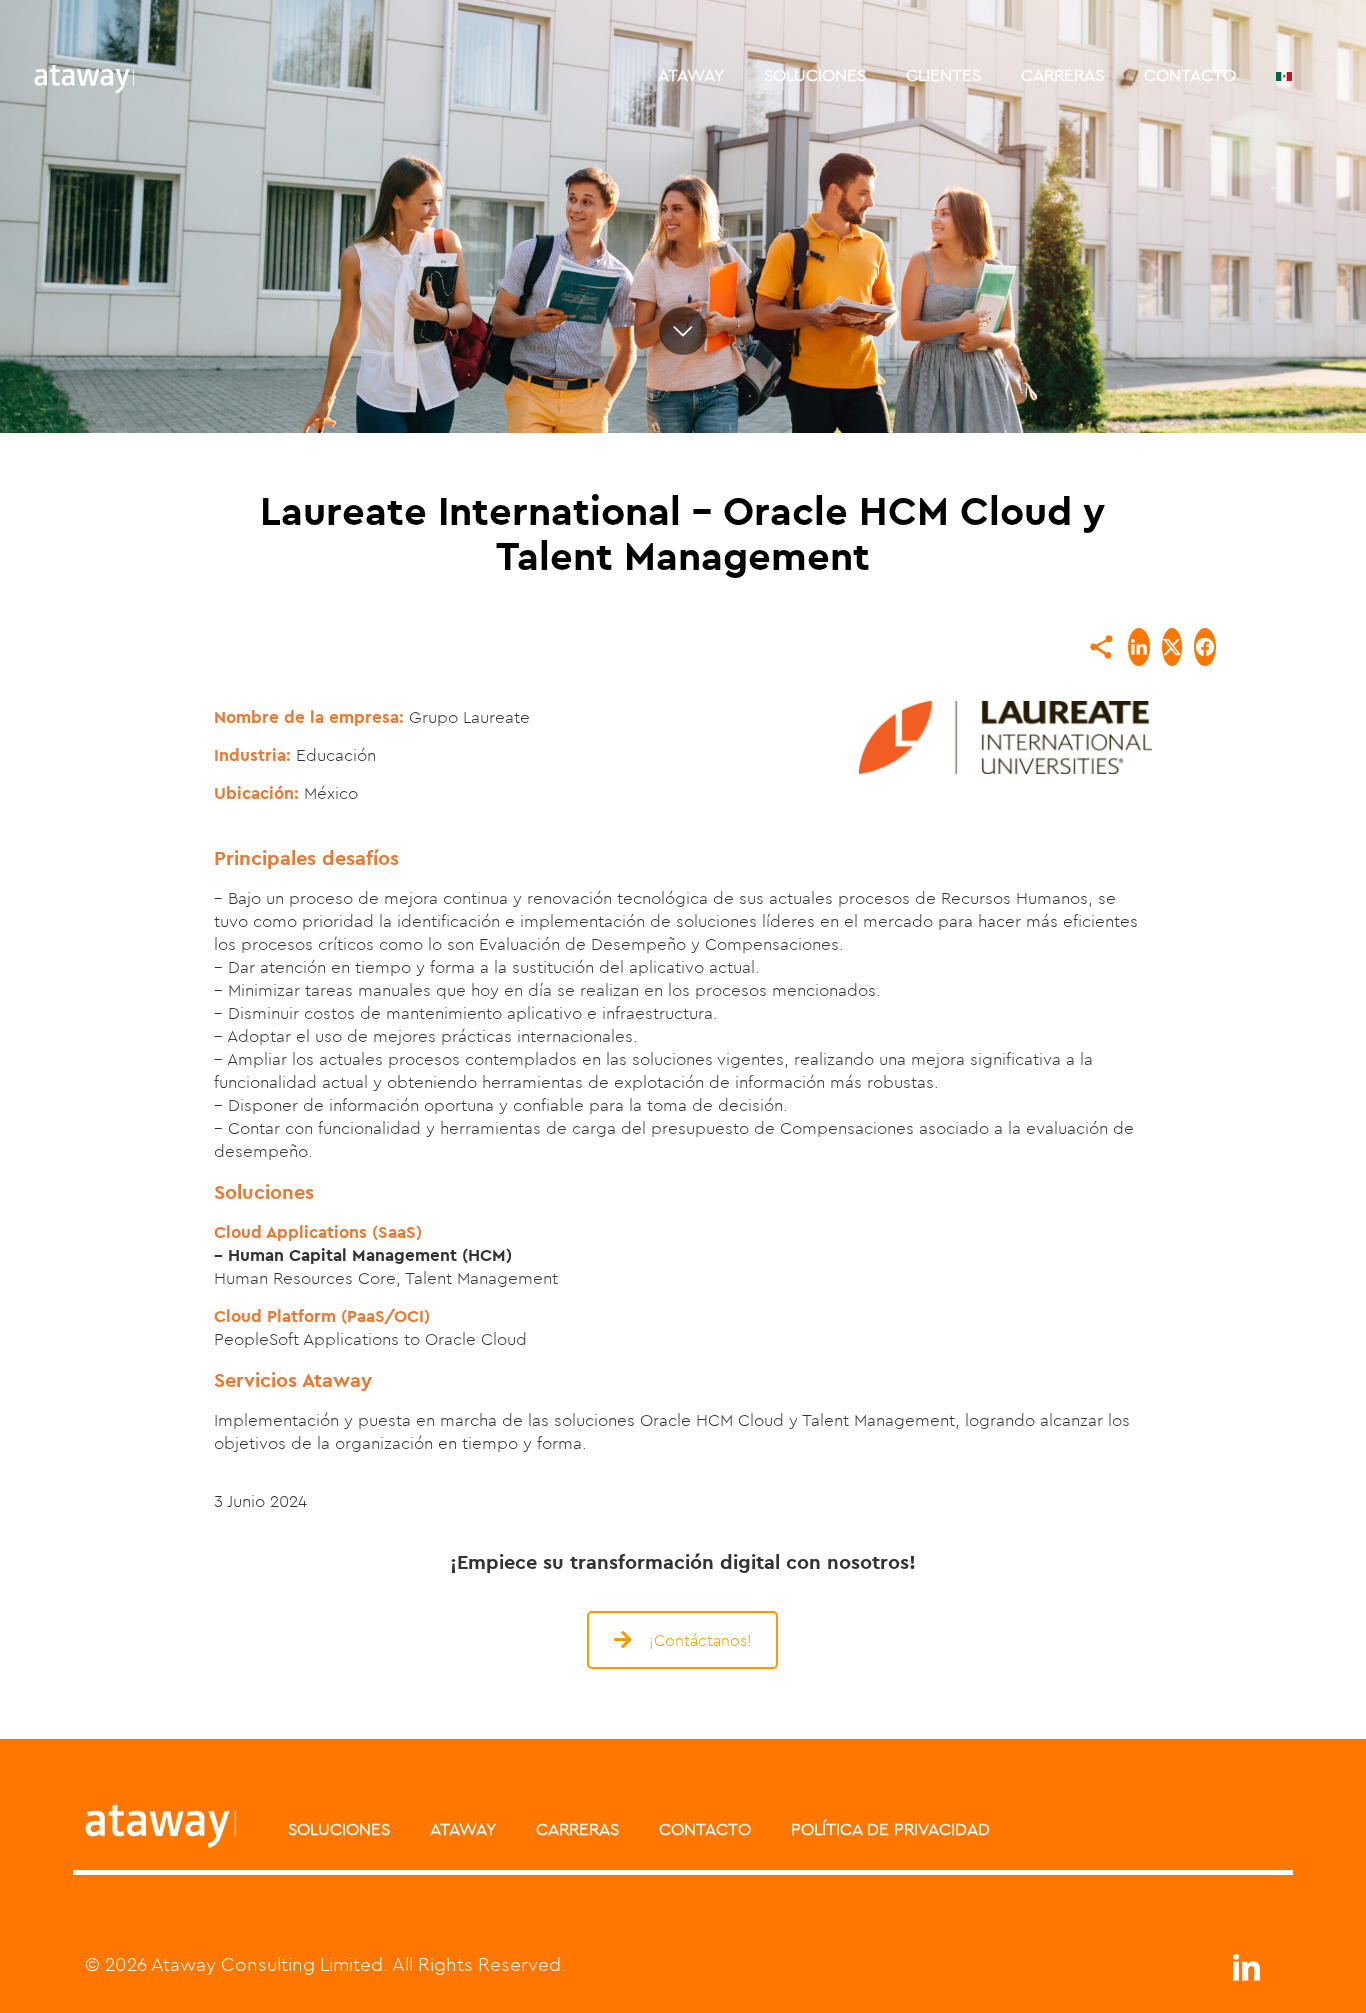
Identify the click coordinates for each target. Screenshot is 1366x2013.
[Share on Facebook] (1205, 647)
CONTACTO (705, 1829)
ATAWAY (463, 1829)
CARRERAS (577, 1829)
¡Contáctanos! (700, 1640)
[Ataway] (84, 75)
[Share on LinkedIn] (1139, 647)
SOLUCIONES (339, 1829)
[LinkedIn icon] (1246, 1972)
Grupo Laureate (469, 717)
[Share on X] (1172, 647)
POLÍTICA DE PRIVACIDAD (890, 1829)
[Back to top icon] (1270, 1972)
